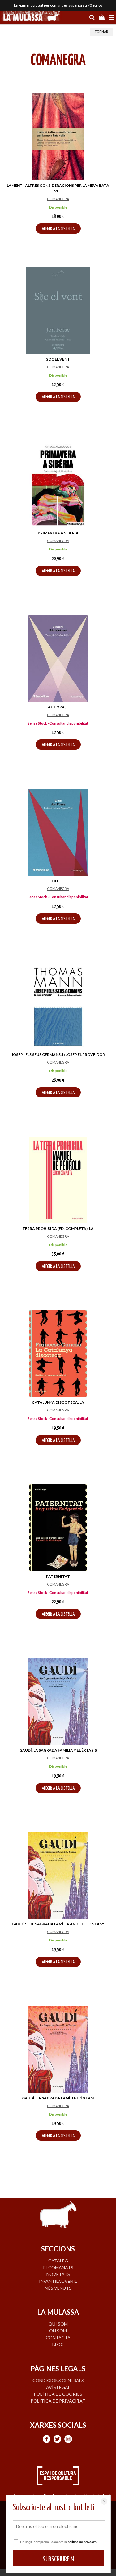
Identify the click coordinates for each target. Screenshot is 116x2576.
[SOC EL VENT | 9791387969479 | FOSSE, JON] (58, 311)
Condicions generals (58, 2380)
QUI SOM (58, 2324)
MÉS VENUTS (58, 2288)
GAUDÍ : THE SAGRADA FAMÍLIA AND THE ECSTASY (58, 1924)
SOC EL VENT (58, 359)
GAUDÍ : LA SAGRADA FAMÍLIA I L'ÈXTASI (58, 2098)
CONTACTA (58, 2338)
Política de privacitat (58, 2401)
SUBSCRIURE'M (58, 2559)
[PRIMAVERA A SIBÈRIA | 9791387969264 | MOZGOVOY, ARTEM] (58, 484)
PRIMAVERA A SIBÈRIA (58, 533)
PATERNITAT (58, 1576)
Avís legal (58, 2387)
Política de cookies (58, 2394)
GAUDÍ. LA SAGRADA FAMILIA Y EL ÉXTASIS (58, 1750)
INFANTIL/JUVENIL (58, 2281)
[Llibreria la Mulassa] (31, 17)
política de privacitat (83, 2542)
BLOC (58, 2344)
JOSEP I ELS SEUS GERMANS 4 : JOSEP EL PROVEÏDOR (58, 1055)
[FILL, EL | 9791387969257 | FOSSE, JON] (58, 832)
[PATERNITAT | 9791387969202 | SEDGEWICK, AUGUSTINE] (58, 1528)
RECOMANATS (58, 2267)
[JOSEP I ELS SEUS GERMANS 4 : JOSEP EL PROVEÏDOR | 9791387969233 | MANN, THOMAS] (58, 1006)
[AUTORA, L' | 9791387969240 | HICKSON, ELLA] (58, 658)
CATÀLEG (58, 2261)
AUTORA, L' (58, 707)
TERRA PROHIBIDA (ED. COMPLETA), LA (58, 1229)
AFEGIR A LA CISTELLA (58, 229)
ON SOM (58, 2331)
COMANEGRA (58, 199)
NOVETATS (58, 2274)
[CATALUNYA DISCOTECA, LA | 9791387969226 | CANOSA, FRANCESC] (58, 1354)
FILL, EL (58, 881)
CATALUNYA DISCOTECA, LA (58, 1402)
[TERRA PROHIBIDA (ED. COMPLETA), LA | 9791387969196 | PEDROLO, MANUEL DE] (58, 1180)
